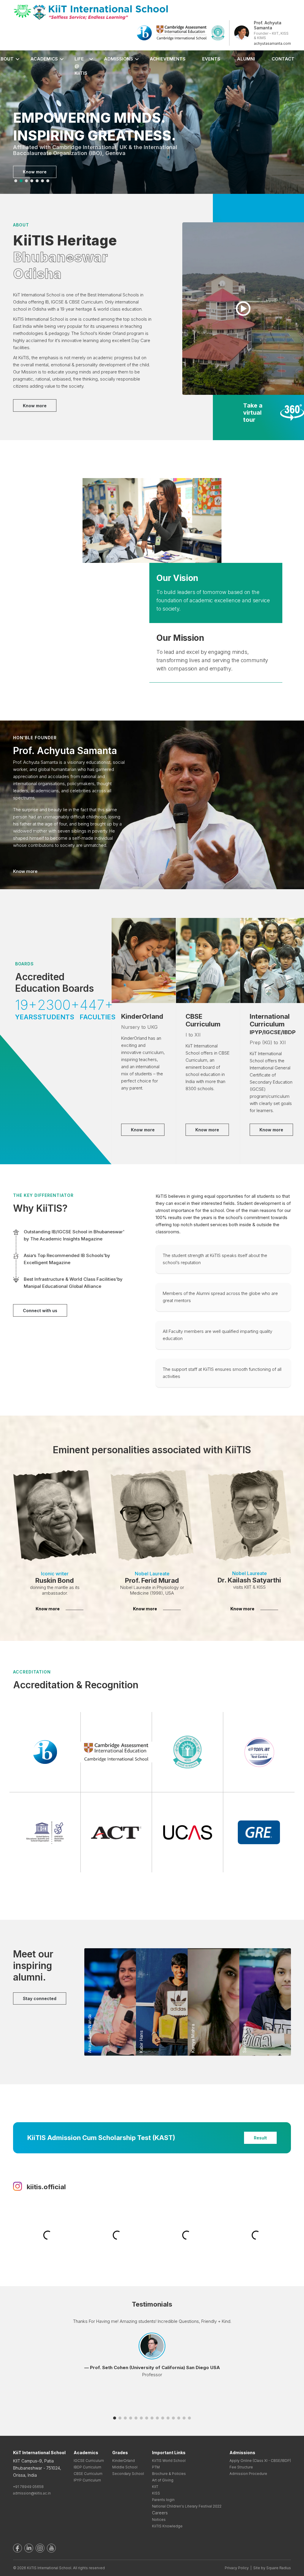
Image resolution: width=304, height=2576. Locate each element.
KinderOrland (123, 2461)
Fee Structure (241, 2467)
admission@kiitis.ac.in (32, 2493)
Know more (35, 172)
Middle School (125, 2467)
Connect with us (40, 1311)
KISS (156, 2493)
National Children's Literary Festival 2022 (187, 2506)
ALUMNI (246, 59)
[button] (16, 181)
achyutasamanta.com (272, 43)
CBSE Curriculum (88, 2474)
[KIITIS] (91, 12)
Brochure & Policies (169, 2474)
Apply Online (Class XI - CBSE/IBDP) (260, 2461)
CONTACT (283, 59)
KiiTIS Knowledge (167, 2526)
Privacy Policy (237, 2568)
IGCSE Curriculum (89, 2461)
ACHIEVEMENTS (168, 59)
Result (260, 2138)
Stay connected (40, 1998)
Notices (159, 2520)
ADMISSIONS (118, 59)
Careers (160, 2513)
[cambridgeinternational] (182, 32)
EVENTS (211, 59)
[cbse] (218, 32)
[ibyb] (144, 32)
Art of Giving (163, 2480)
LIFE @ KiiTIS (81, 66)
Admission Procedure (248, 2474)
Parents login (163, 2500)
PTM (156, 2467)
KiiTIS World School (169, 2461)
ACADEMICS (44, 59)
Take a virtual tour (253, 413)
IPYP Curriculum (87, 2480)
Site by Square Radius (272, 2568)
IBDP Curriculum (87, 2467)
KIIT (155, 2487)
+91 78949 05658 (28, 2487)
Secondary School (128, 2474)
